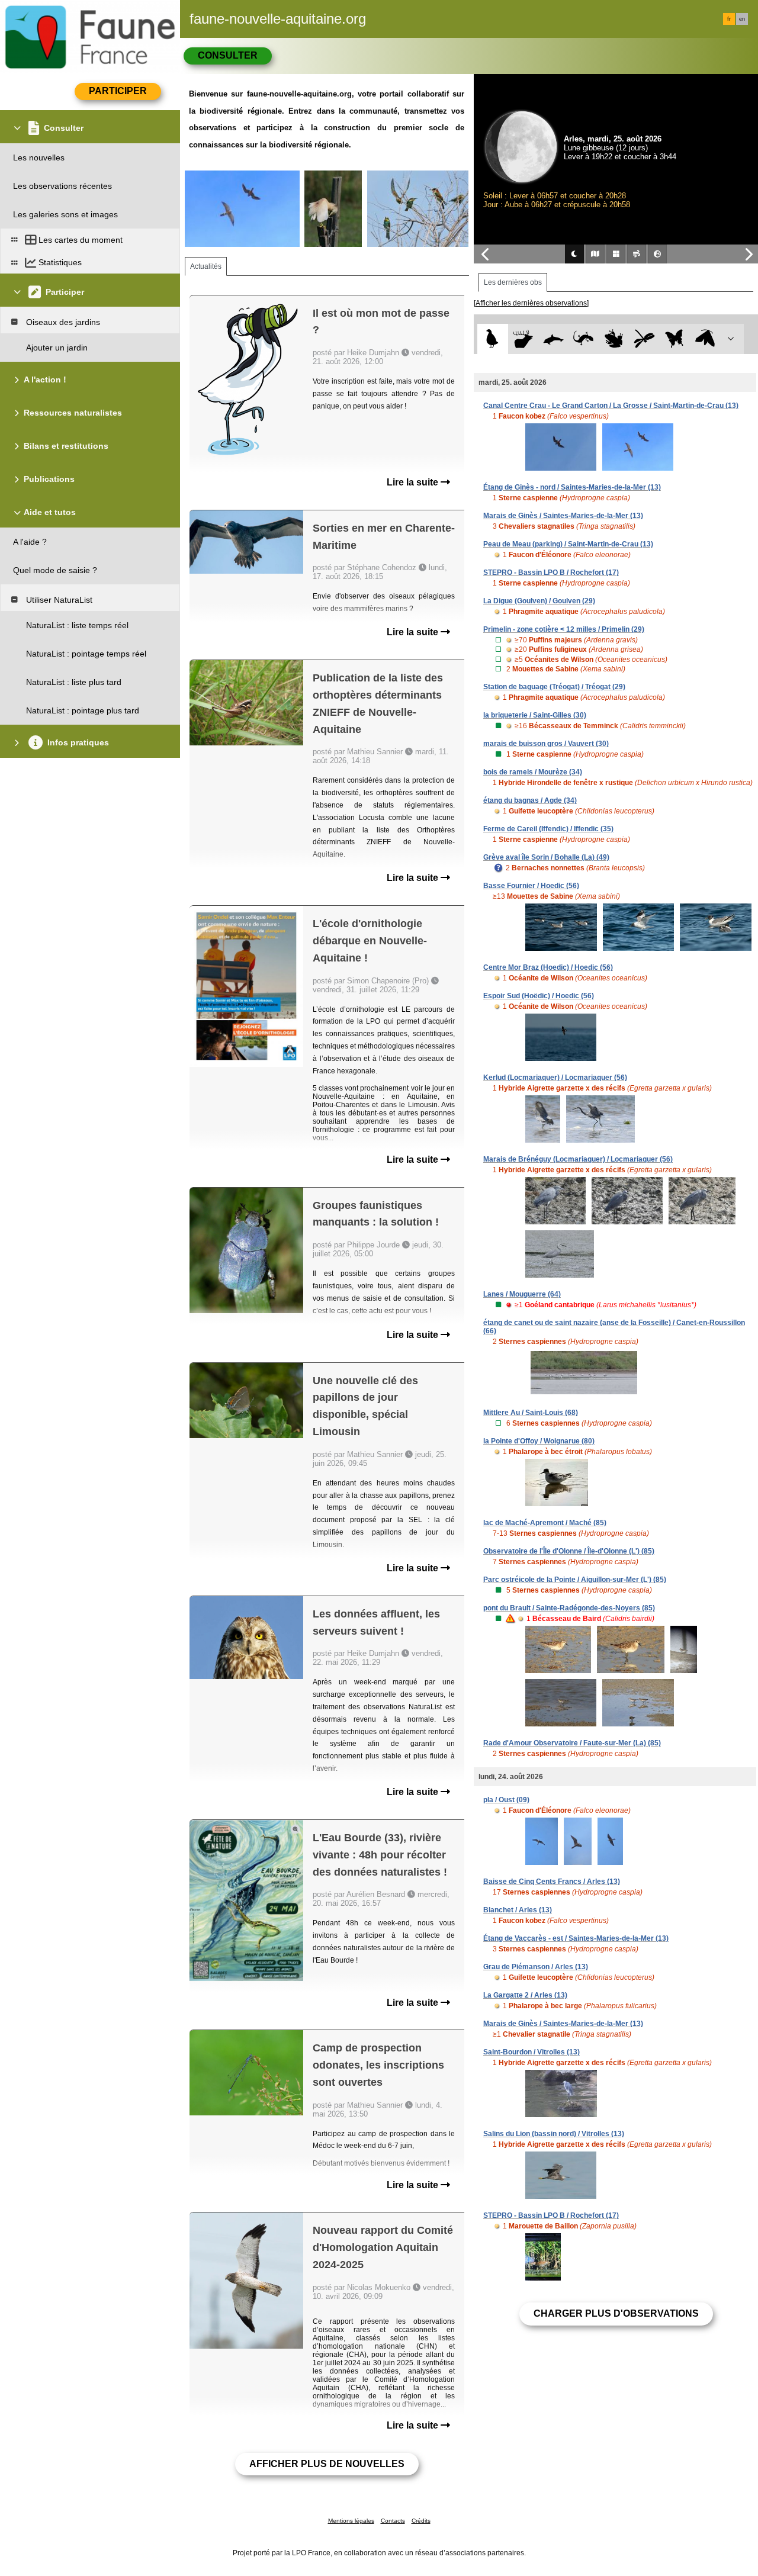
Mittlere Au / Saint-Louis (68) (531, 1413)
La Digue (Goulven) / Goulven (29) (539, 601)
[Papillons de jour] (675, 339)
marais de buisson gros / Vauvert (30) (546, 744)
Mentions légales (351, 2521)
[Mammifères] (523, 339)
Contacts (393, 2521)
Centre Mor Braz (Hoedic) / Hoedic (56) (548, 967)
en (742, 19)
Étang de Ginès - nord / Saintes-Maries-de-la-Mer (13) (572, 487)
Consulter (228, 55)
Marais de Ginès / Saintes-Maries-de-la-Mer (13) (563, 516)
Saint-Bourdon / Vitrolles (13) (531, 2052)
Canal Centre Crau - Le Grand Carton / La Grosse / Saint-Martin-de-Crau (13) (611, 406)
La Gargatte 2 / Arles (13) (525, 1995)
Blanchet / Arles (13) (518, 1910)
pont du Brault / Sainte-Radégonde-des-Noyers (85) (569, 1608)
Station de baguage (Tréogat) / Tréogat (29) (554, 687)
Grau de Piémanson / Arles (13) (536, 1967)
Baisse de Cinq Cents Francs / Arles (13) (552, 1882)
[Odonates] (644, 339)
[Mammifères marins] (553, 339)
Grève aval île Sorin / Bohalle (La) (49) (546, 857)
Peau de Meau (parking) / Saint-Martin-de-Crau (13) (568, 544)
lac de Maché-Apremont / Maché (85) (545, 1523)
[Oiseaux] (492, 339)
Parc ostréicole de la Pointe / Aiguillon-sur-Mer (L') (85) (575, 1580)
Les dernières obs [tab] (513, 282)
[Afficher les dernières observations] (531, 303)
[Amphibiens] (614, 339)
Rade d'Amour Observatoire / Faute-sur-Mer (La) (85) (572, 1743)
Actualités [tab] (206, 266)
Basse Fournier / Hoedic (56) (531, 886)
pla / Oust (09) (506, 1800)
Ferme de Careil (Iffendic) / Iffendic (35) (548, 829)
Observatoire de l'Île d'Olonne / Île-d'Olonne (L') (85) (569, 1551)
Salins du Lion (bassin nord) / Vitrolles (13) (554, 2134)
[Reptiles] (584, 339)
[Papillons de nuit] (705, 339)
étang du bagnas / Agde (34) (530, 800)
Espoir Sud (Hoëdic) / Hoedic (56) (539, 996)
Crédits (421, 2521)
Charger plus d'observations (616, 2313)
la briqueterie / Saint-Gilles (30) (535, 715)
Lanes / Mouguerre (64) (522, 1294)
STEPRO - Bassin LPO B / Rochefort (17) (551, 573)
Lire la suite (414, 482)
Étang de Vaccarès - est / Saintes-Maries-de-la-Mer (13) (576, 1938)
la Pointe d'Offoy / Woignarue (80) (539, 1441)
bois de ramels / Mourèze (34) (533, 772)
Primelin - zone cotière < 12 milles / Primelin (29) (564, 629)
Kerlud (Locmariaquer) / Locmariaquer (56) (555, 1078)
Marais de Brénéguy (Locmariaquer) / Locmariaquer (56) (578, 1159)
